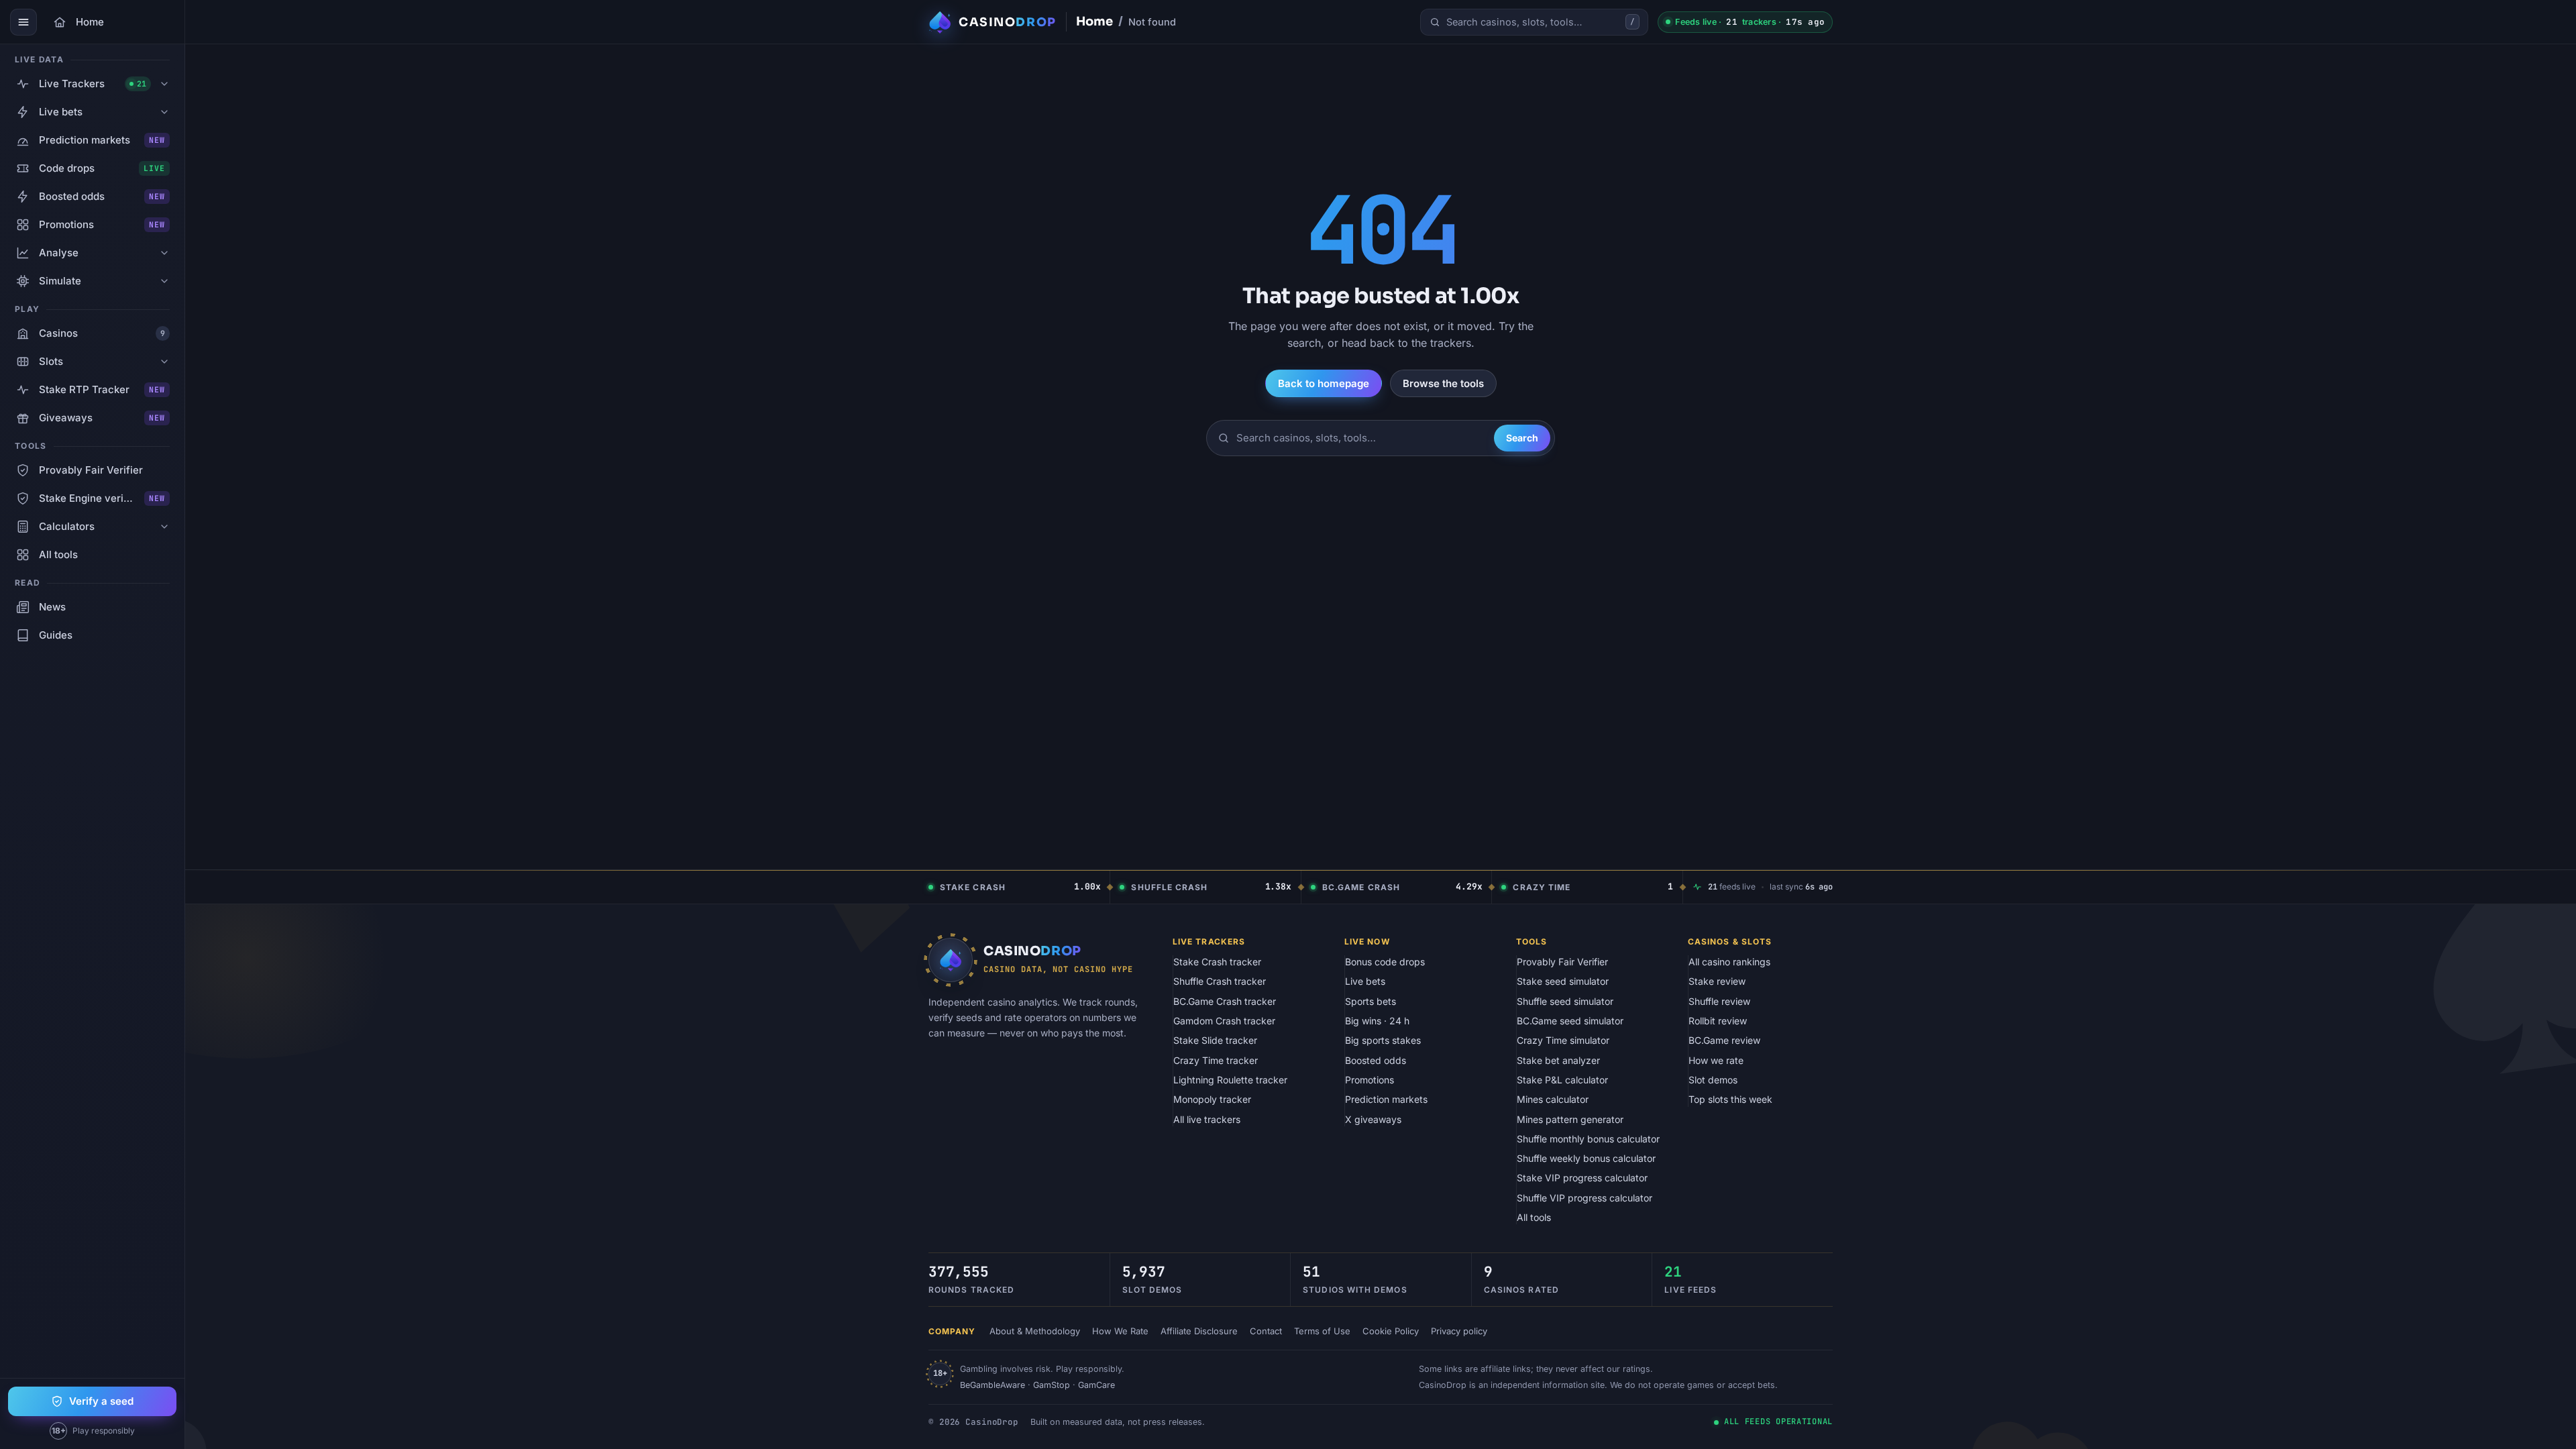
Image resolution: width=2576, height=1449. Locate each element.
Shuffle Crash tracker (1220, 981)
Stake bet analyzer (1558, 1060)
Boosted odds (1376, 1060)
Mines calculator (1553, 1099)
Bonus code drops (1385, 962)
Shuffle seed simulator (1565, 1001)
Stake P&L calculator (1562, 1080)
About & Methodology (1035, 1331)
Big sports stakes (1383, 1040)
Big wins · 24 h (1377, 1021)
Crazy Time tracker (1216, 1060)
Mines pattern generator (1570, 1119)
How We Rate (1120, 1331)
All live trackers (1207, 1119)
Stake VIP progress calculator (1582, 1178)
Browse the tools (1443, 383)
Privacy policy (1459, 1331)
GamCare (1096, 1385)
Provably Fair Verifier (1562, 962)
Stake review (1717, 981)
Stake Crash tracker (1217, 962)
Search (1522, 438)
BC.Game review (1724, 1040)
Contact (1266, 1331)
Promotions (1370, 1080)
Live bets (1365, 981)
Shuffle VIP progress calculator (1585, 1198)
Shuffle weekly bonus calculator (1586, 1158)
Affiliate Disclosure (1199, 1331)
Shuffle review (1719, 1001)
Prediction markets (1386, 1099)
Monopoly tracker (1212, 1099)
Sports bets (1371, 1001)
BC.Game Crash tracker (1225, 1001)
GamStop (1052, 1385)
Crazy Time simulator (1563, 1040)
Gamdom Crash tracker (1224, 1021)
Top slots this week (1730, 1099)
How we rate (1716, 1060)
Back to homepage (1324, 383)
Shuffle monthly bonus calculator (1588, 1139)
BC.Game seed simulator (1570, 1021)
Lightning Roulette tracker (1230, 1080)
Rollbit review (1718, 1021)
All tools (1534, 1217)
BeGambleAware (992, 1385)
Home (1094, 21)
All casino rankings (1729, 962)
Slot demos (1713, 1080)
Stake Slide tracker (1215, 1040)
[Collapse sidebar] (23, 22)
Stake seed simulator (1563, 981)
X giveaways (1373, 1119)
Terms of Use (1322, 1331)
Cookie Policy (1391, 1331)
